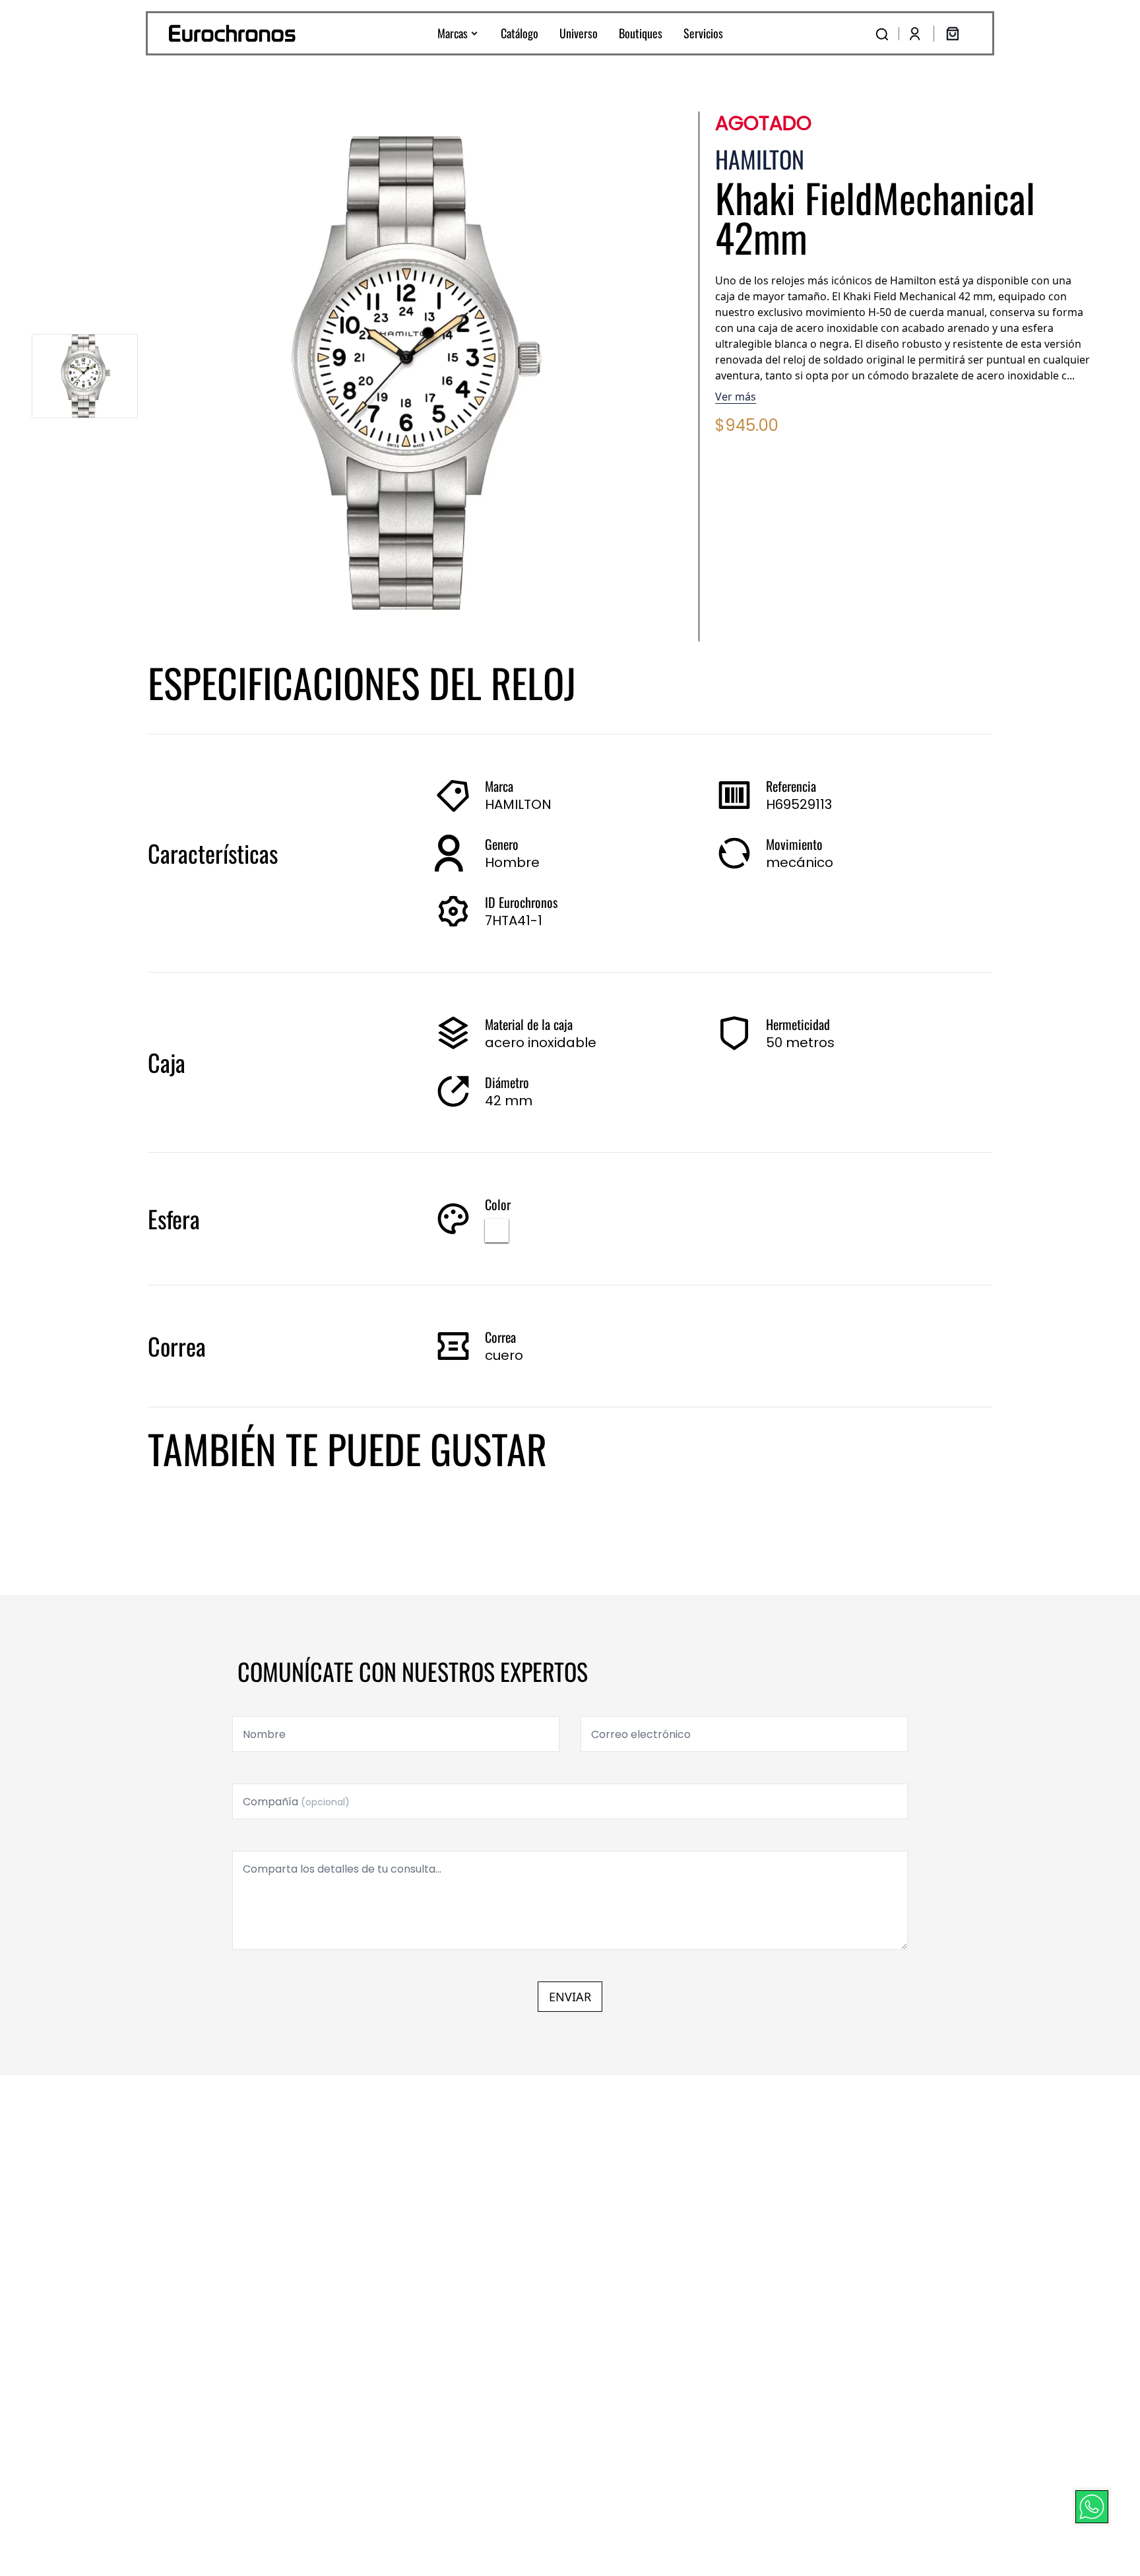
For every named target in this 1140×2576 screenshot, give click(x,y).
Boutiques (641, 33)
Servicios (703, 33)
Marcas (453, 33)
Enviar (570, 1997)
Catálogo (520, 33)
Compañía (296, 1802)
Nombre (264, 1734)
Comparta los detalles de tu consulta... (342, 1869)
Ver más (736, 397)
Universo (579, 33)
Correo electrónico (641, 1734)
